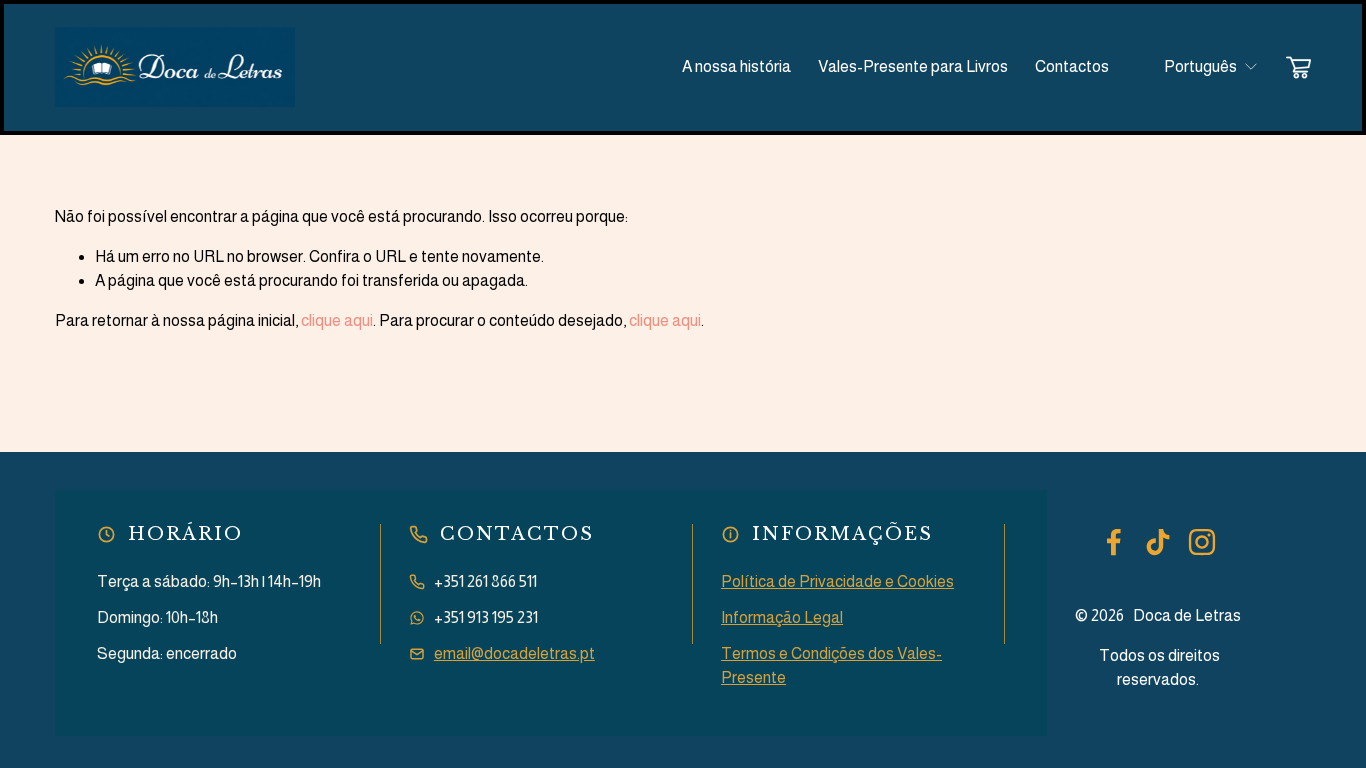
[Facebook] (1114, 542)
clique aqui (337, 320)
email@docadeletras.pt (514, 653)
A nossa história (736, 66)
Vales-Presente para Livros (913, 66)
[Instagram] (1202, 542)
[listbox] (1197, 67)
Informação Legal (782, 617)
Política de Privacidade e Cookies (837, 581)
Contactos (1072, 66)
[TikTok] (1158, 542)
